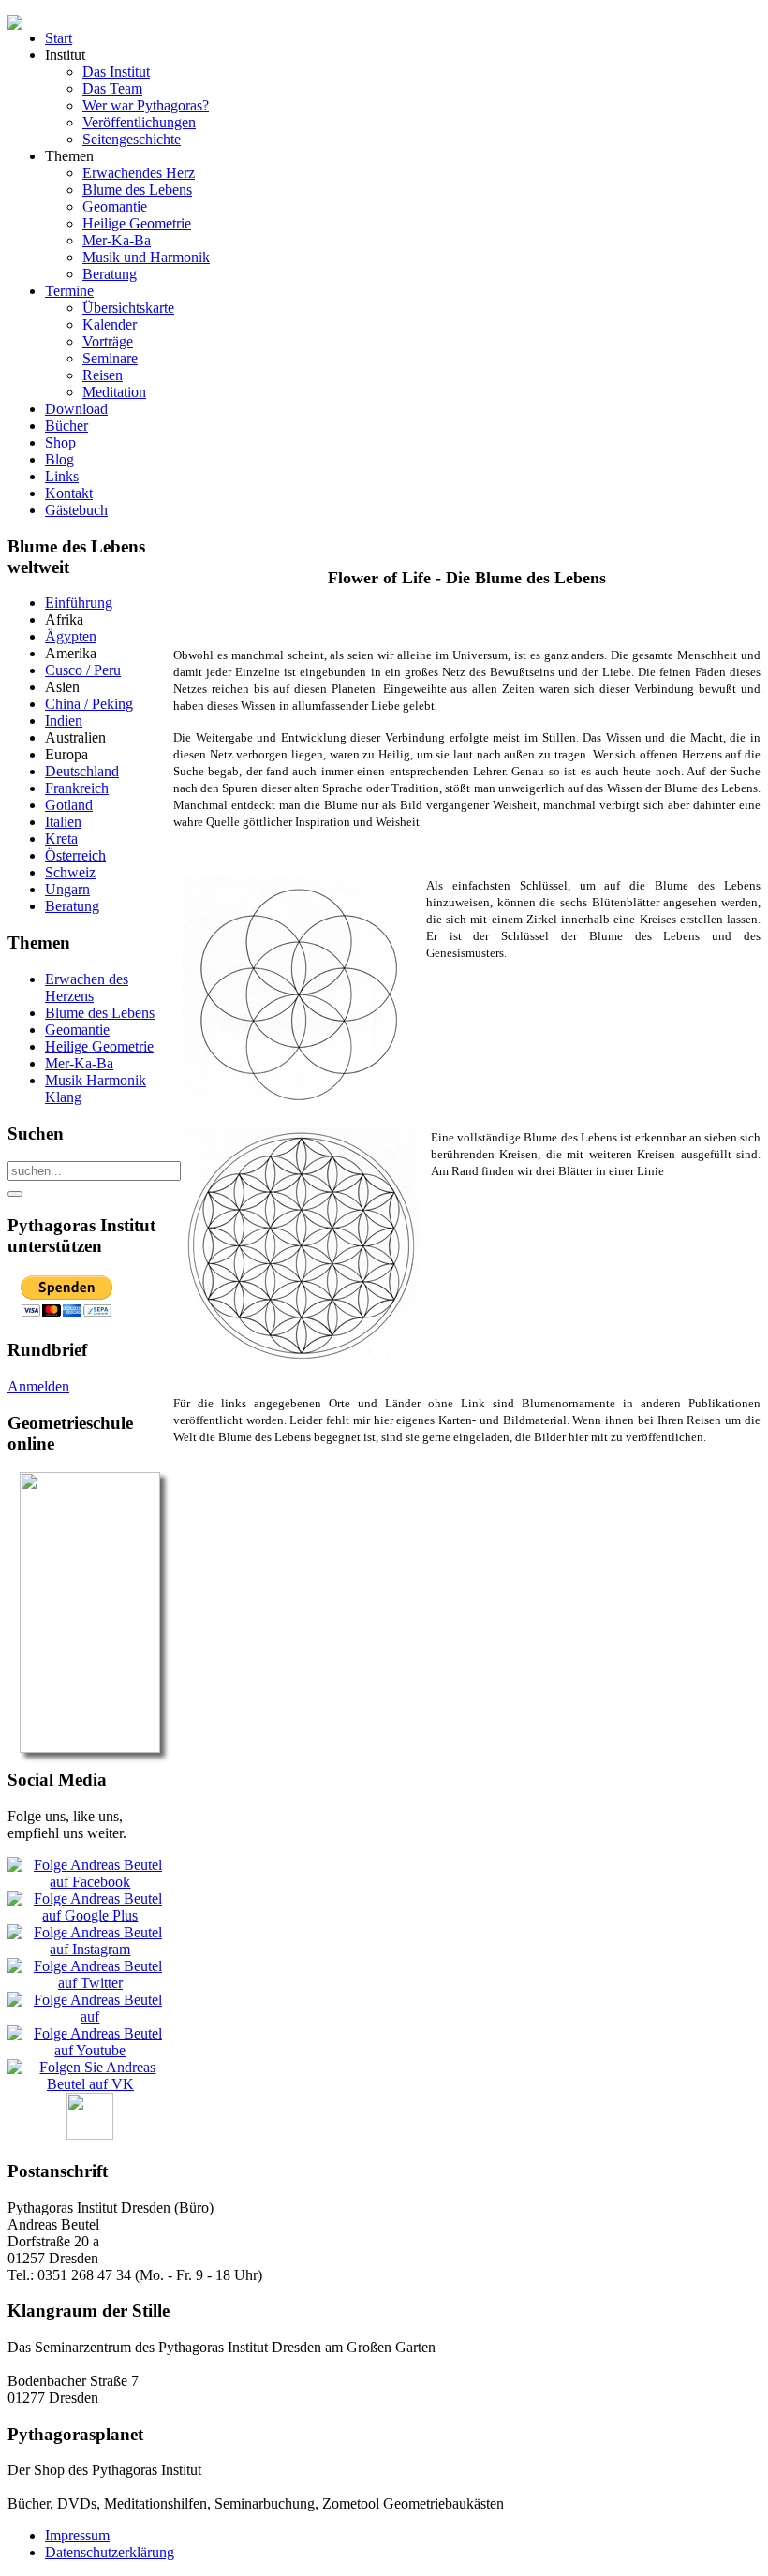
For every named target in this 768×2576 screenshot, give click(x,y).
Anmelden (38, 1386)
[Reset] (15, 1194)
